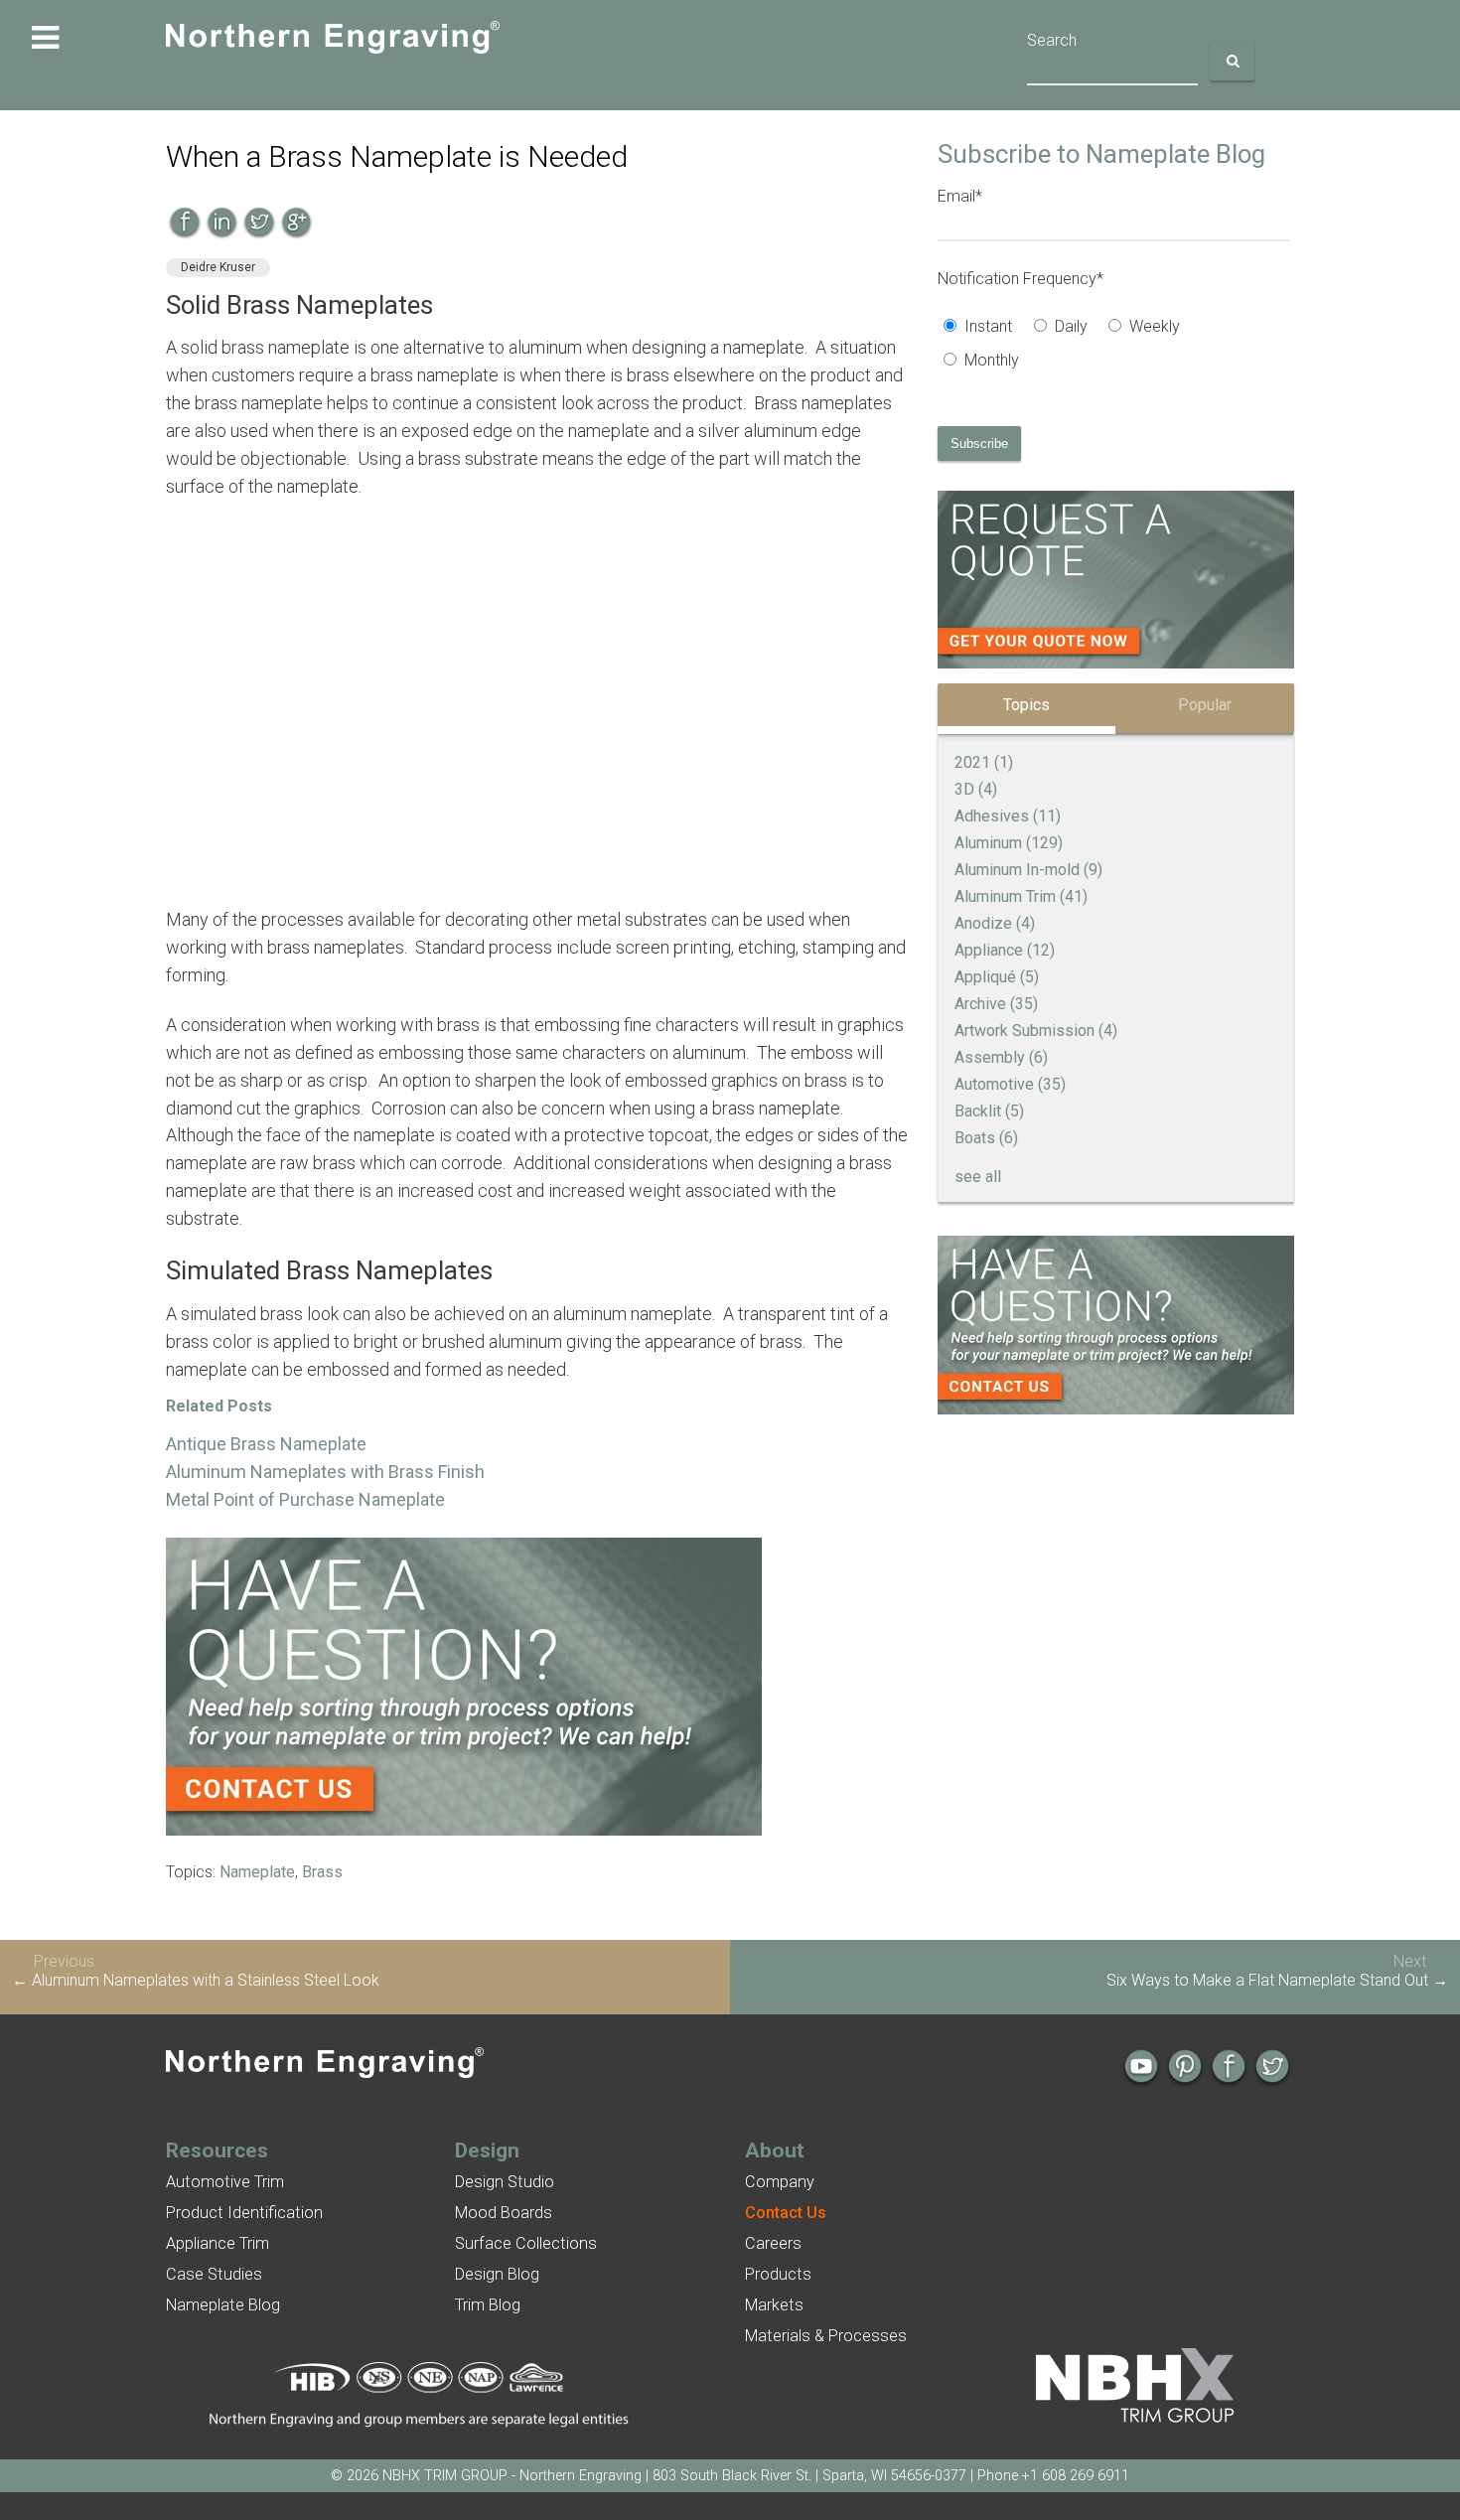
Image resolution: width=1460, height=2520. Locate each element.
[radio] (982, 329)
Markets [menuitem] (774, 2305)
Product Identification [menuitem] (244, 2213)
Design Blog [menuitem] (497, 2274)
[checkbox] (1113, 346)
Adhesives (1008, 816)
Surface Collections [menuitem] (526, 2243)
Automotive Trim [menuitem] (225, 2182)
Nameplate (257, 1872)
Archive (996, 1004)
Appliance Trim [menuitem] (218, 2243)
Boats (986, 1138)
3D (976, 789)
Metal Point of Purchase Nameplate (305, 1499)
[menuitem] (786, 2213)
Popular (1205, 705)
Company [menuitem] (780, 2182)
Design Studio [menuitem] (505, 2182)
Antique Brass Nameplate (266, 1444)
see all (978, 1177)
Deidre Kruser (218, 267)
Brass (322, 1872)
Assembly (1001, 1057)
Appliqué (997, 977)
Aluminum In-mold (1028, 870)
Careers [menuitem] (773, 2243)
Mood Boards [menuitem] (504, 2213)
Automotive (1010, 1084)
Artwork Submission (1036, 1031)
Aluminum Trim (1021, 896)
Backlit (989, 1111)
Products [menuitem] (778, 2274)
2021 (984, 762)
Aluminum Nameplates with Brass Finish (325, 1472)
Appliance (1005, 950)
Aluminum (1009, 843)
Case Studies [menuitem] (214, 2274)
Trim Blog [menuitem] (488, 2305)
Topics (1026, 705)
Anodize (995, 923)
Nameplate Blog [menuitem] (223, 2305)
